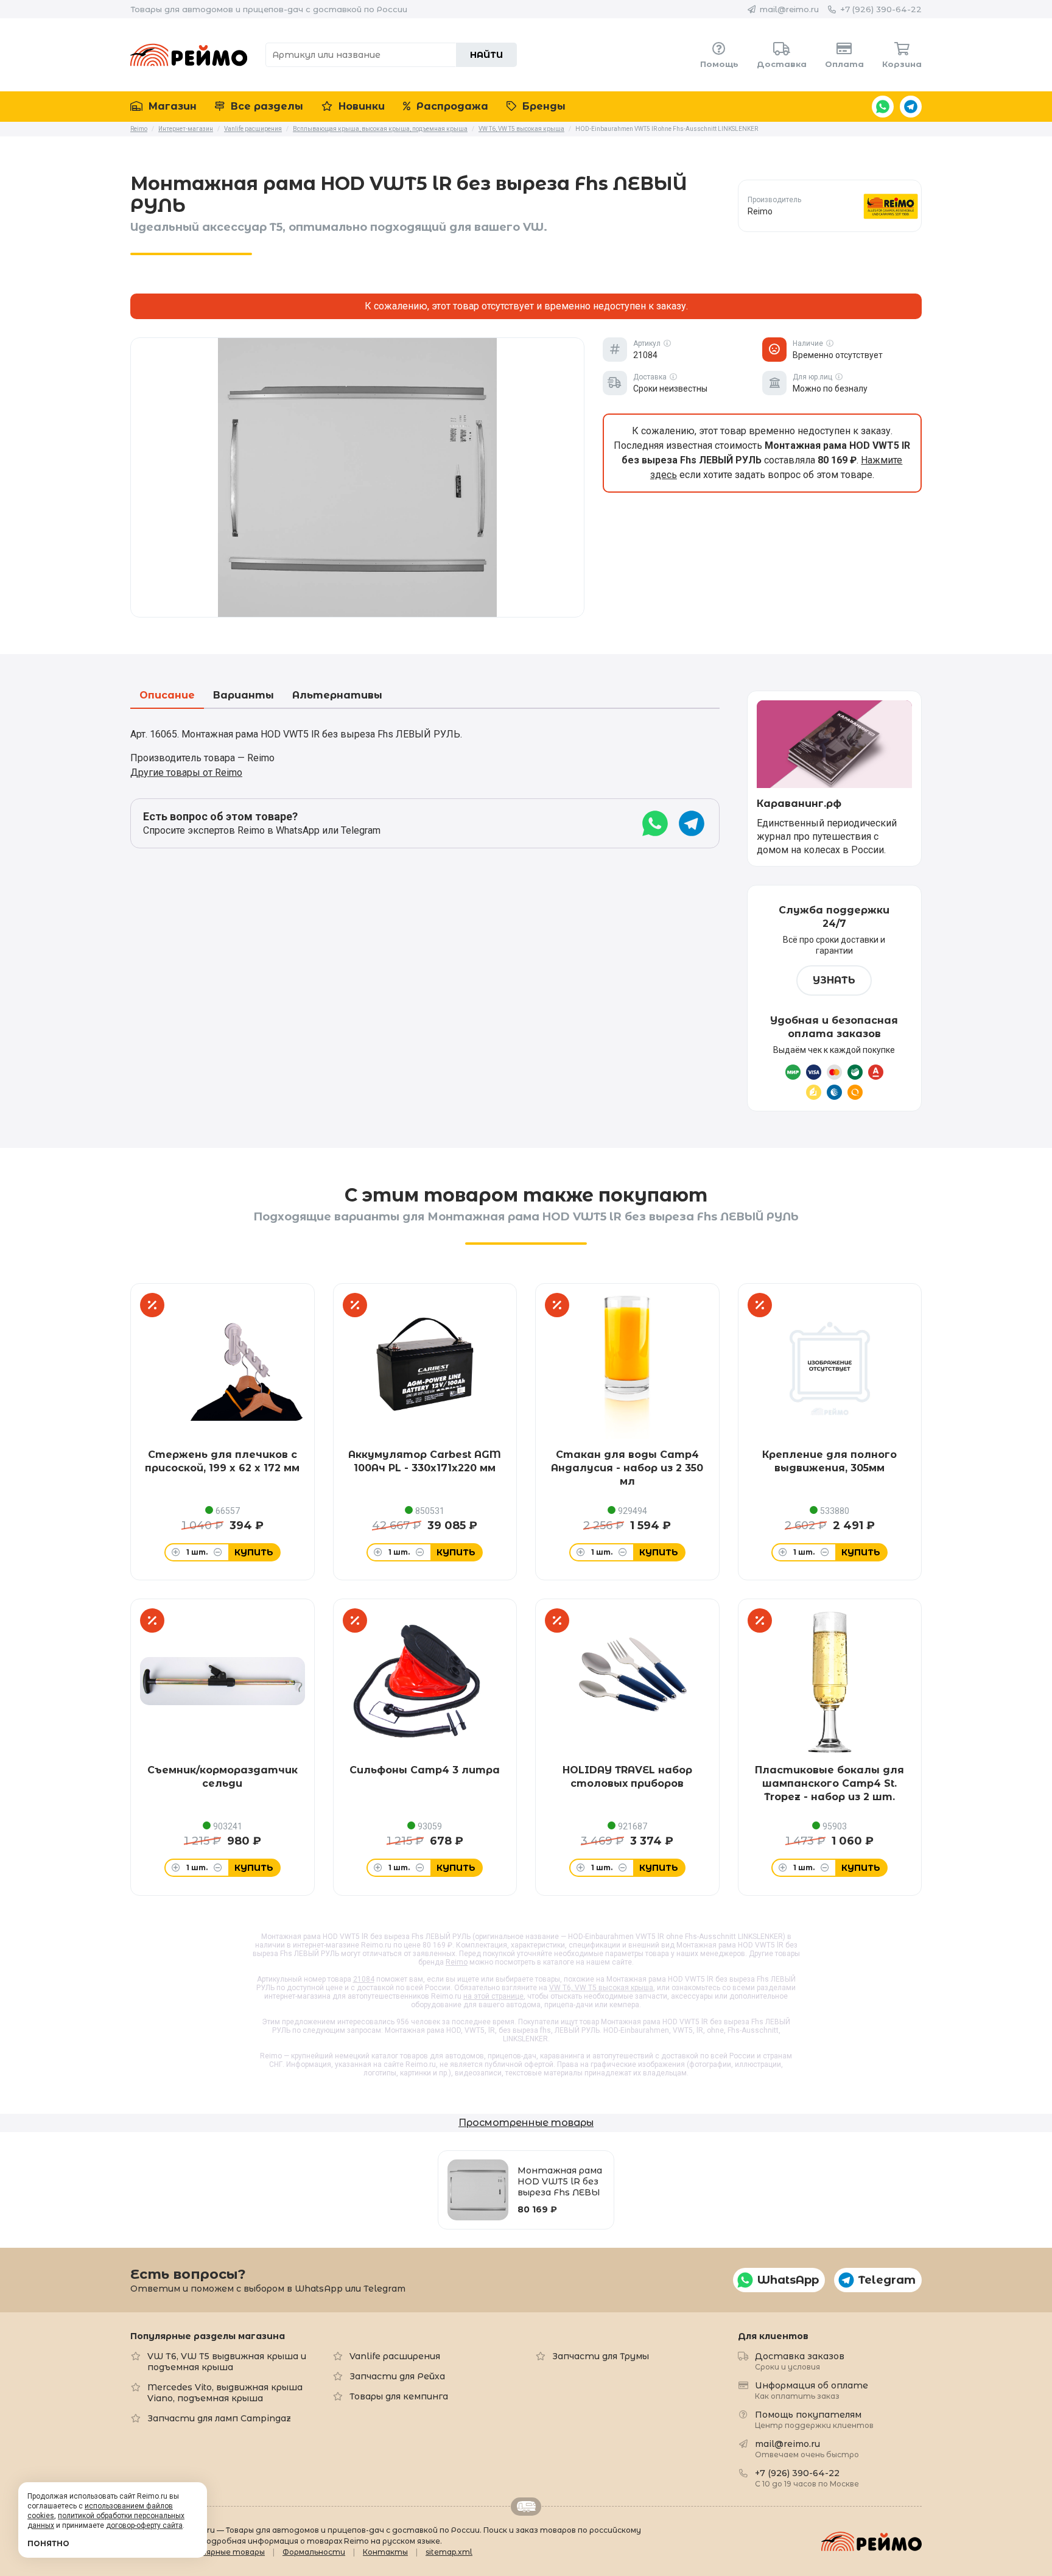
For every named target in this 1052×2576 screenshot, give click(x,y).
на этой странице (493, 1996)
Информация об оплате (812, 2390)
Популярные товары (223, 2552)
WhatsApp (883, 107)
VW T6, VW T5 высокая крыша (601, 1988)
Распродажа (451, 106)
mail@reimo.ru (789, 9)
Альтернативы (337, 696)
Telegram (911, 107)
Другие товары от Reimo (186, 772)
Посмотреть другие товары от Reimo (829, 206)
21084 (364, 1979)
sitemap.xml (449, 2552)
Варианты (244, 696)
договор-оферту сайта (144, 2525)
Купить (254, 1552)
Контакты (385, 2552)
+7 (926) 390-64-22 (881, 9)
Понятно (48, 2543)
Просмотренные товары (526, 2123)
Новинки (360, 106)
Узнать (834, 980)
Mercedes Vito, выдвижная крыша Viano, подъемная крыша (225, 2393)
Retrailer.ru (526, 2507)
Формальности (314, 2552)
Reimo (189, 55)
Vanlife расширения (395, 2356)
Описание (167, 696)
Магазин (171, 106)
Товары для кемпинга (399, 2396)
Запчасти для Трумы (601, 2356)
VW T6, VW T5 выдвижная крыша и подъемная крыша (227, 2362)
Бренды (542, 106)
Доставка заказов (800, 2361)
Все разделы (265, 106)
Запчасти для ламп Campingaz (219, 2418)
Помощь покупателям (814, 2419)
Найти (486, 55)
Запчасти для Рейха (397, 2376)
